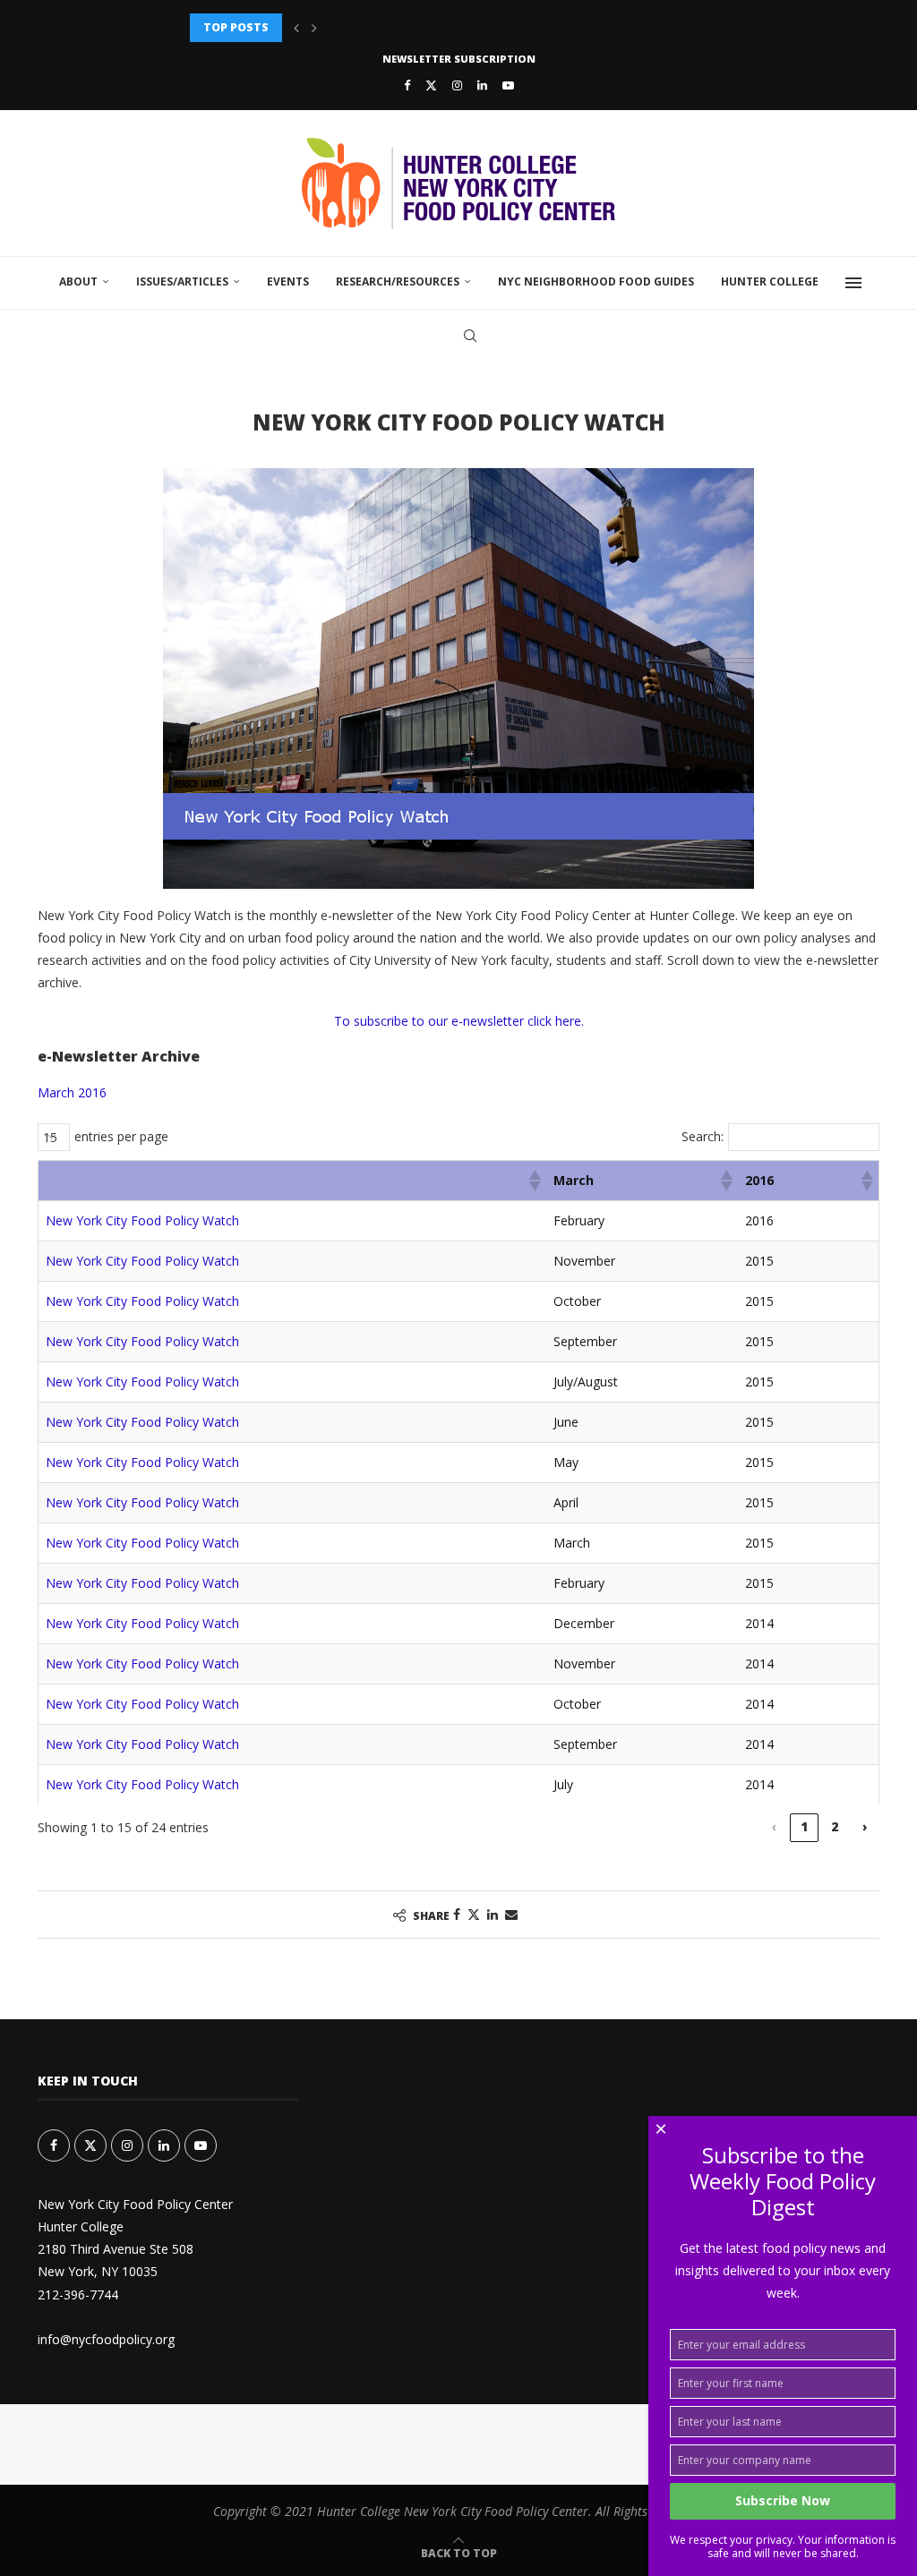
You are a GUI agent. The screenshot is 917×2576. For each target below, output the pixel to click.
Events (288, 281)
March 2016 (72, 1092)
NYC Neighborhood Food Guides (596, 281)
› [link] (865, 1826)
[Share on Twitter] (474, 1914)
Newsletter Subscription (459, 59)
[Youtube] (508, 85)
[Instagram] (457, 85)
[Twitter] (431, 85)
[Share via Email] (511, 1914)
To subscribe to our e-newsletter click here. (459, 1021)
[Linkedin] (482, 85)
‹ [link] (774, 1826)
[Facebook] (407, 85)
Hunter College (770, 281)
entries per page (121, 1136)
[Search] (470, 336)
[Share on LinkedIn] (493, 1914)
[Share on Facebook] (457, 1914)
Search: (703, 1136)
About (78, 281)
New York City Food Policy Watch (142, 1220)
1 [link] (804, 1826)
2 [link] (835, 1826)
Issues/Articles (182, 281)
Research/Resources (398, 281)
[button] (296, 28)
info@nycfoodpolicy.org (106, 2339)
